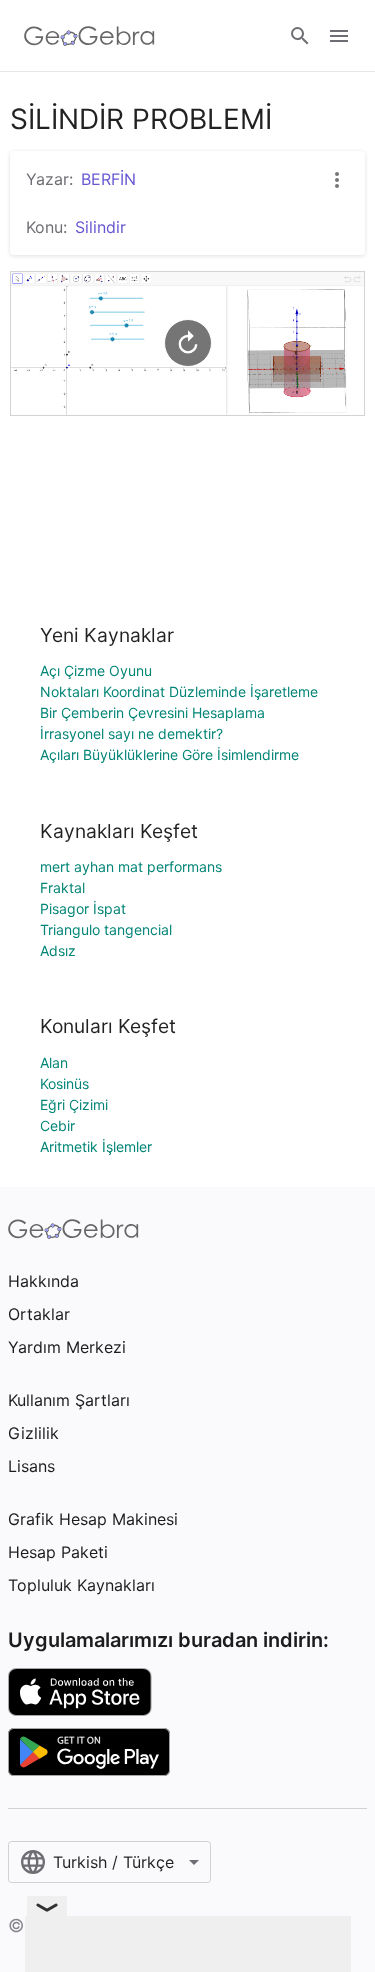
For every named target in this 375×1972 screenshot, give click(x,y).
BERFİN (108, 179)
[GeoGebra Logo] (89, 36)
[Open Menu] (339, 36)
